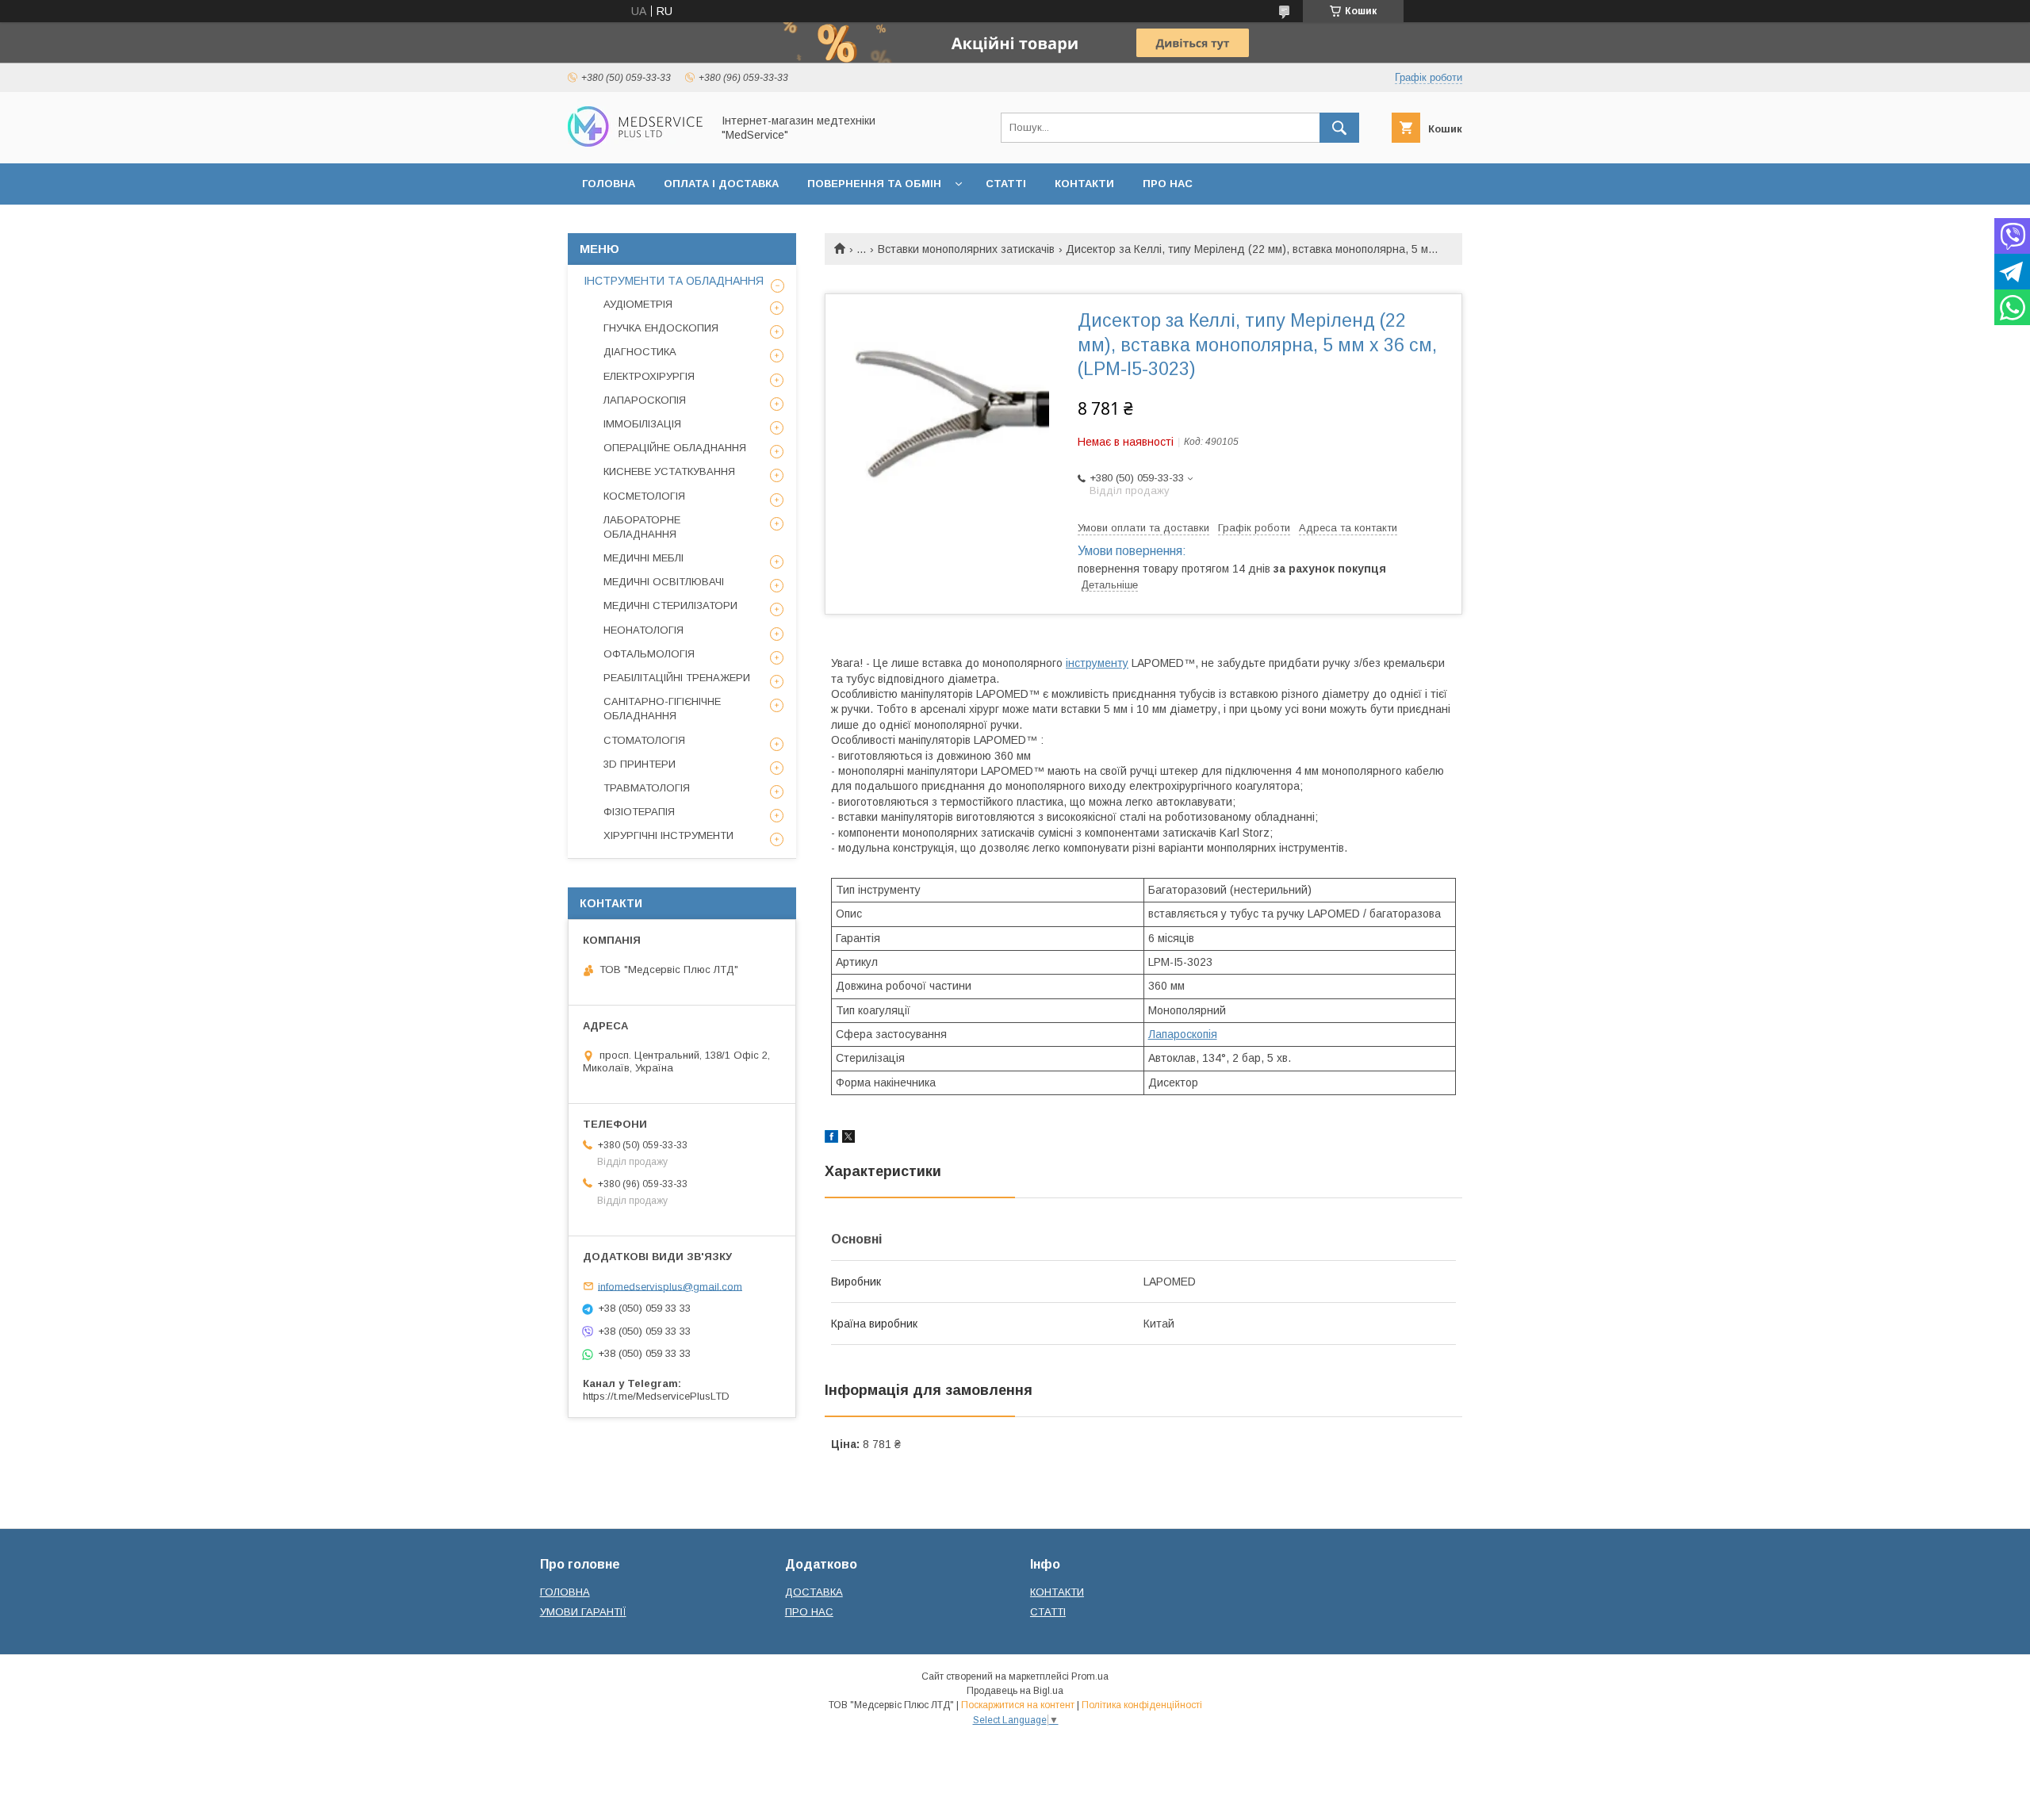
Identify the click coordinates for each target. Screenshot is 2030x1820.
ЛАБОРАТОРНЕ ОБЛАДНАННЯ (642, 527)
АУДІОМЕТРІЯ (638, 304)
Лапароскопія (1183, 1034)
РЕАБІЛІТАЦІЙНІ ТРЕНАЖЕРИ (677, 678)
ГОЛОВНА (609, 184)
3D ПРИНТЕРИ (640, 764)
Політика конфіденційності (1142, 1705)
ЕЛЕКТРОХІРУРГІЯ (649, 376)
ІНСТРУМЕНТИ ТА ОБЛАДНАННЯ (674, 281)
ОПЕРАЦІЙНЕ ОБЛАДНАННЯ (675, 448)
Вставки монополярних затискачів (966, 249)
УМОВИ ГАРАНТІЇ (583, 1612)
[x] (848, 1139)
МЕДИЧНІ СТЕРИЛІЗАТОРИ (670, 605)
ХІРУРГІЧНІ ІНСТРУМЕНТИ (668, 835)
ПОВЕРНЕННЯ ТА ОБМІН (874, 184)
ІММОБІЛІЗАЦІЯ (642, 424)
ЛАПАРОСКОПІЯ (645, 400)
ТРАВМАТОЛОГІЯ (647, 788)
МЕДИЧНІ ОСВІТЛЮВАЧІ (664, 582)
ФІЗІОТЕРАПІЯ (639, 812)
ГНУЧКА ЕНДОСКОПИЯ (661, 328)
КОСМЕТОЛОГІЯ (644, 496)
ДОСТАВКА (814, 1592)
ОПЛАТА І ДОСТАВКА (721, 184)
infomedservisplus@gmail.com (670, 1286)
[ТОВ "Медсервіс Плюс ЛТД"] (635, 143)
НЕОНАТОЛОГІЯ (643, 630)
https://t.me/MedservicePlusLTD (656, 1396)
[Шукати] (1339, 128)
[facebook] (831, 1139)
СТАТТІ (1006, 184)
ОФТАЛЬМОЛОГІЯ (649, 654)
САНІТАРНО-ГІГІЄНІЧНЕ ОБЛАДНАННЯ (662, 709)
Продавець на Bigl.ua (1015, 1691)
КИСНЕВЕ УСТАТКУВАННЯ (669, 471)
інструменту (1097, 663)
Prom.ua (1090, 1676)
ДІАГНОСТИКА (640, 352)
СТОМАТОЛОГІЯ (644, 740)
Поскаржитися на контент (1018, 1705)
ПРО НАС (1168, 184)
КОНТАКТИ (1084, 184)
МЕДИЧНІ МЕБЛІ (643, 558)
